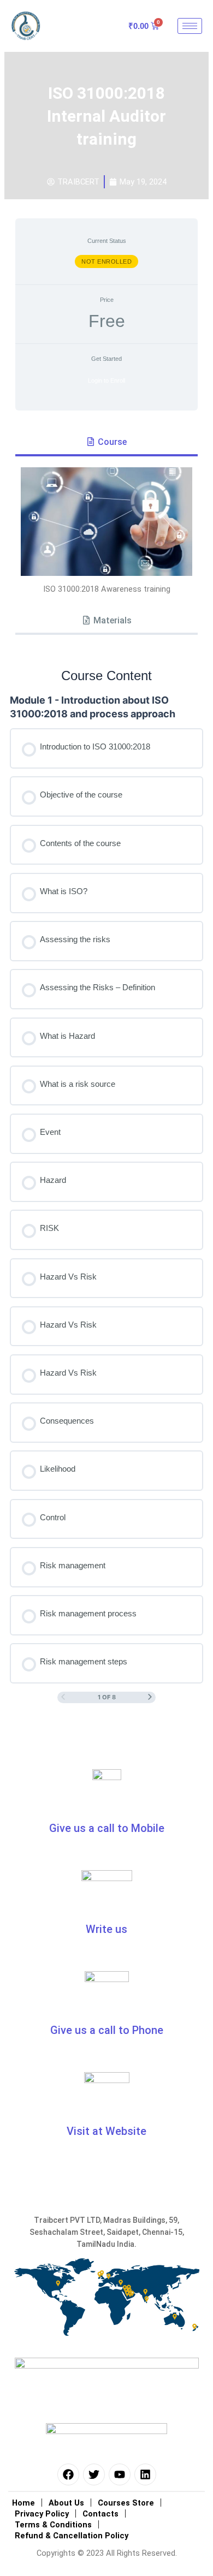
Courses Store (126, 2503)
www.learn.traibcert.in (107, 2150)
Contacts (100, 2514)
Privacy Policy (42, 2514)
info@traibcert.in (58, 1948)
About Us (66, 2503)
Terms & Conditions (53, 2525)
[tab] (106, 443)
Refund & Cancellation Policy (72, 2536)
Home (23, 2503)
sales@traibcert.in (156, 1948)
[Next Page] (150, 1697)
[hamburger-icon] (190, 26)
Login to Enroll (106, 380)
